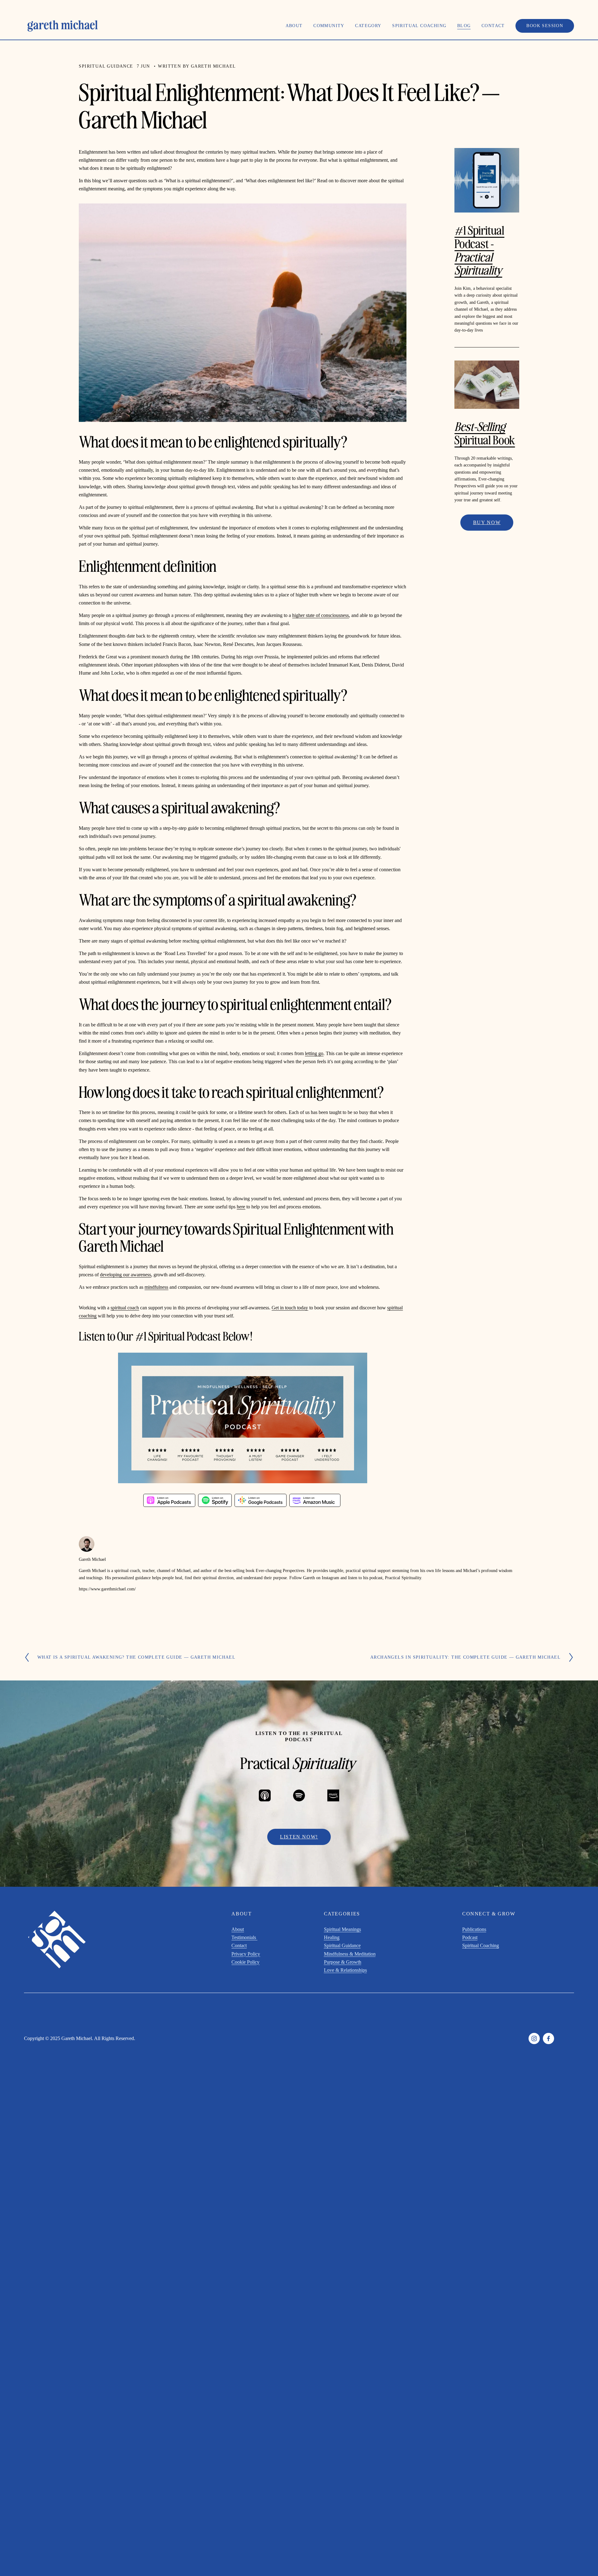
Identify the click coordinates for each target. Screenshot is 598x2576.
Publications (474, 1929)
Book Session (545, 26)
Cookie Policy (245, 1962)
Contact (493, 26)
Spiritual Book (485, 433)
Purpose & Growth (343, 1962)
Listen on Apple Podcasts (169, 1500)
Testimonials (244, 1937)
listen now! (299, 1837)
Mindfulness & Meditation (350, 1954)
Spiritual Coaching (481, 1945)
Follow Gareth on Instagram (314, 1578)
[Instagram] (534, 2038)
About (238, 1929)
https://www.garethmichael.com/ (107, 1589)
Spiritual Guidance (106, 66)
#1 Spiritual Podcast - (479, 249)
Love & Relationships (345, 1970)
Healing (332, 1937)
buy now (487, 522)
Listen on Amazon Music (315, 1500)
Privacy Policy (246, 1954)
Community (329, 26)
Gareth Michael (214, 66)
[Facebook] (548, 2038)
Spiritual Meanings (342, 1929)
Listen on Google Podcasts (261, 1500)
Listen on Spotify (215, 1500)
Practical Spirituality (403, 1578)
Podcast (470, 1937)
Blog (464, 26)
